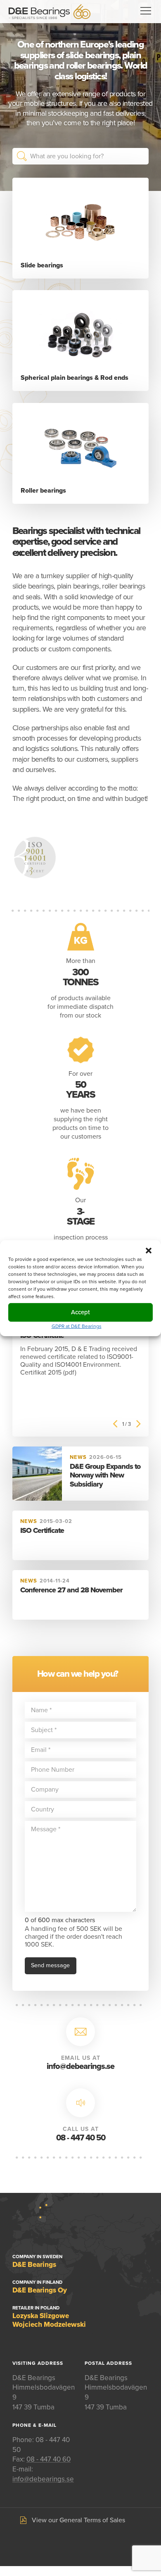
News (78, 1457)
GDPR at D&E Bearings (77, 1326)
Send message (50, 1965)
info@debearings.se (80, 2066)
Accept (80, 1312)
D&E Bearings (50, 12)
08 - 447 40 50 (81, 2138)
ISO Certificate (42, 1530)
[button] (149, 1250)
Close (141, 156)
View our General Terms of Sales (78, 2520)
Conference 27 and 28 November (71, 1590)
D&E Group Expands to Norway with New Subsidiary (105, 1475)
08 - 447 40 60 (49, 2459)
